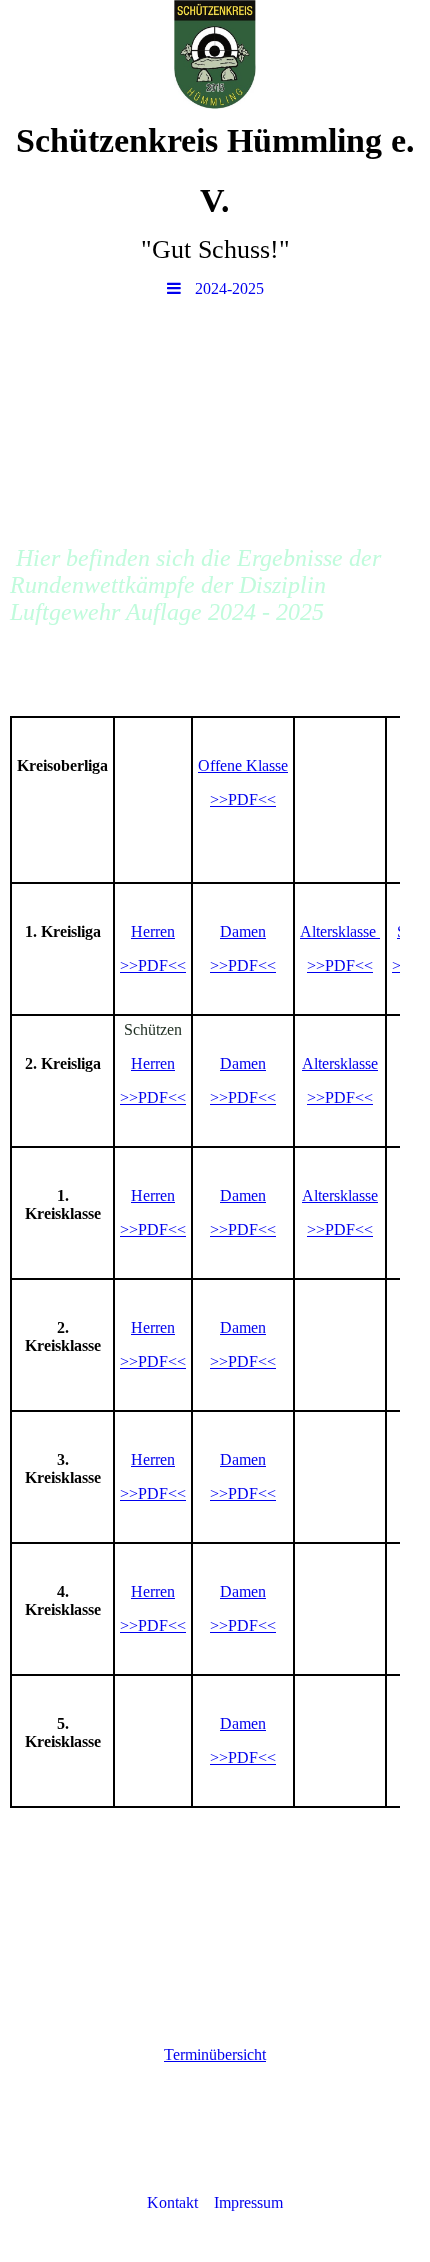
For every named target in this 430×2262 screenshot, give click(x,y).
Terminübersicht (215, 2054)
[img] (215, 55)
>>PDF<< (243, 799)
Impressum (248, 2202)
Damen (243, 931)
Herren (153, 931)
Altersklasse (340, 1063)
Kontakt (172, 2202)
